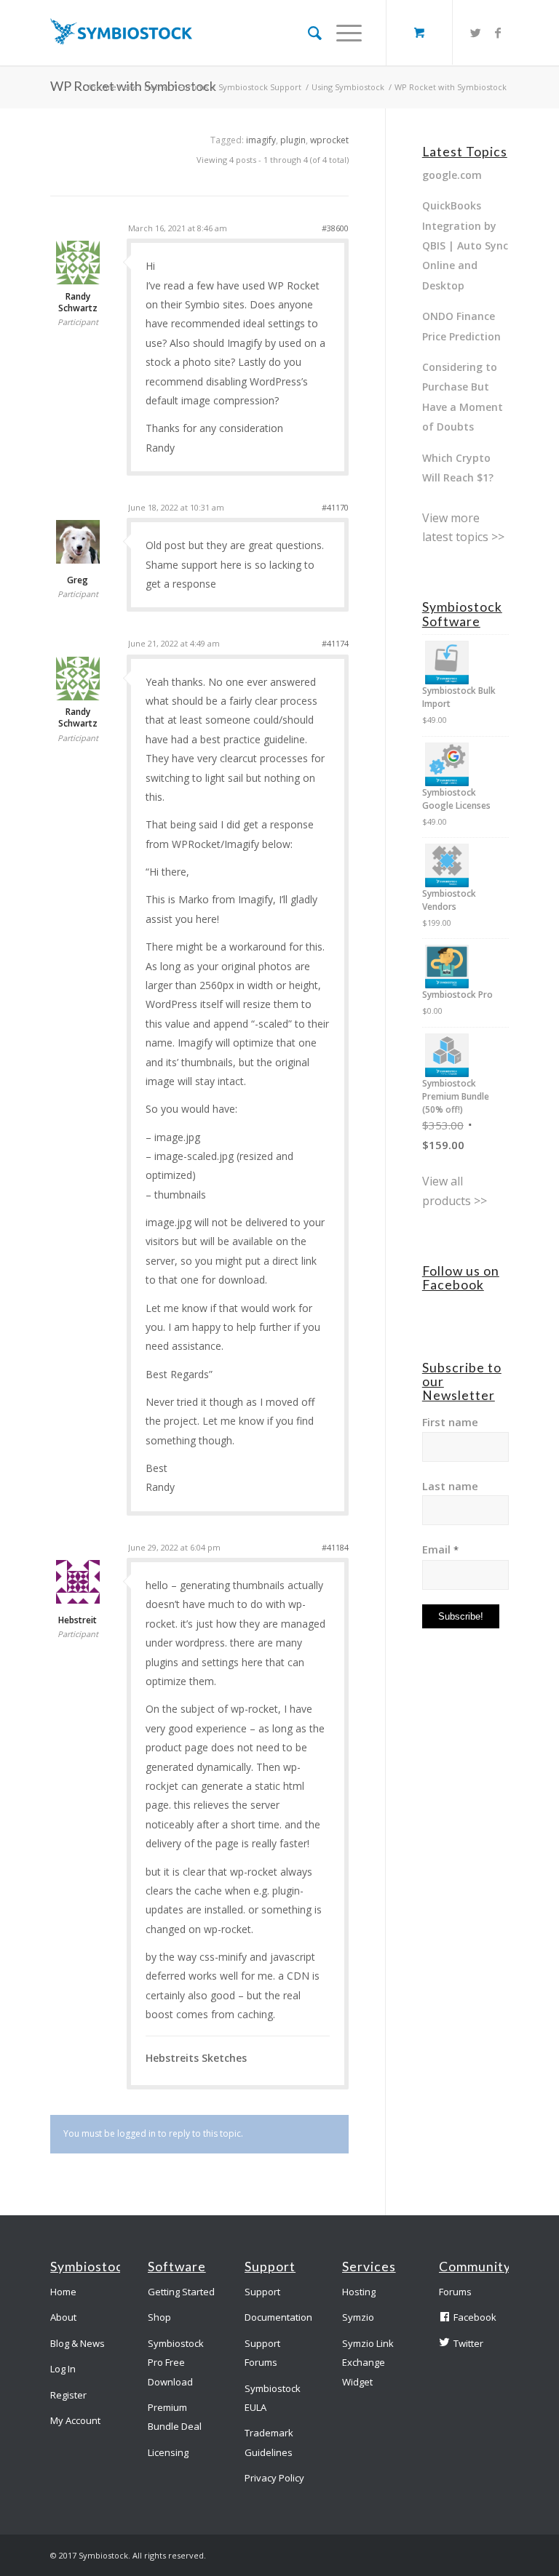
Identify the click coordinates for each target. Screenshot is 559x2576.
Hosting (359, 2292)
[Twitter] (476, 33)
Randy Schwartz (78, 303)
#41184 (335, 1547)
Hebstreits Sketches (196, 2058)
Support (262, 2292)
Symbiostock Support (260, 87)
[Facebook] (498, 33)
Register (68, 2395)
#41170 (335, 507)
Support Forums (262, 2353)
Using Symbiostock (348, 87)
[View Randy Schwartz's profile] (78, 281)
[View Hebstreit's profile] (78, 1600)
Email (440, 1549)
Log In (63, 2369)
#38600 (335, 228)
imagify (261, 140)
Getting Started (181, 2292)
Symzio (358, 2317)
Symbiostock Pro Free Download (176, 2363)
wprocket (329, 140)
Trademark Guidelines (269, 2442)
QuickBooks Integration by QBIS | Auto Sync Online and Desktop (465, 245)
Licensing (168, 2452)
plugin (293, 140)
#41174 (335, 643)
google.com (452, 175)
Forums (193, 87)
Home (156, 87)
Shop (159, 2317)
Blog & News (78, 2343)
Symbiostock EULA (273, 2398)
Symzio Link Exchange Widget (368, 2363)
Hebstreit (78, 1620)
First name (450, 1422)
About (63, 2317)
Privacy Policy (274, 2478)
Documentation (278, 2317)
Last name (450, 1486)
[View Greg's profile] (78, 560)
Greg (78, 580)
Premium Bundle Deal (175, 2417)
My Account (75, 2420)
